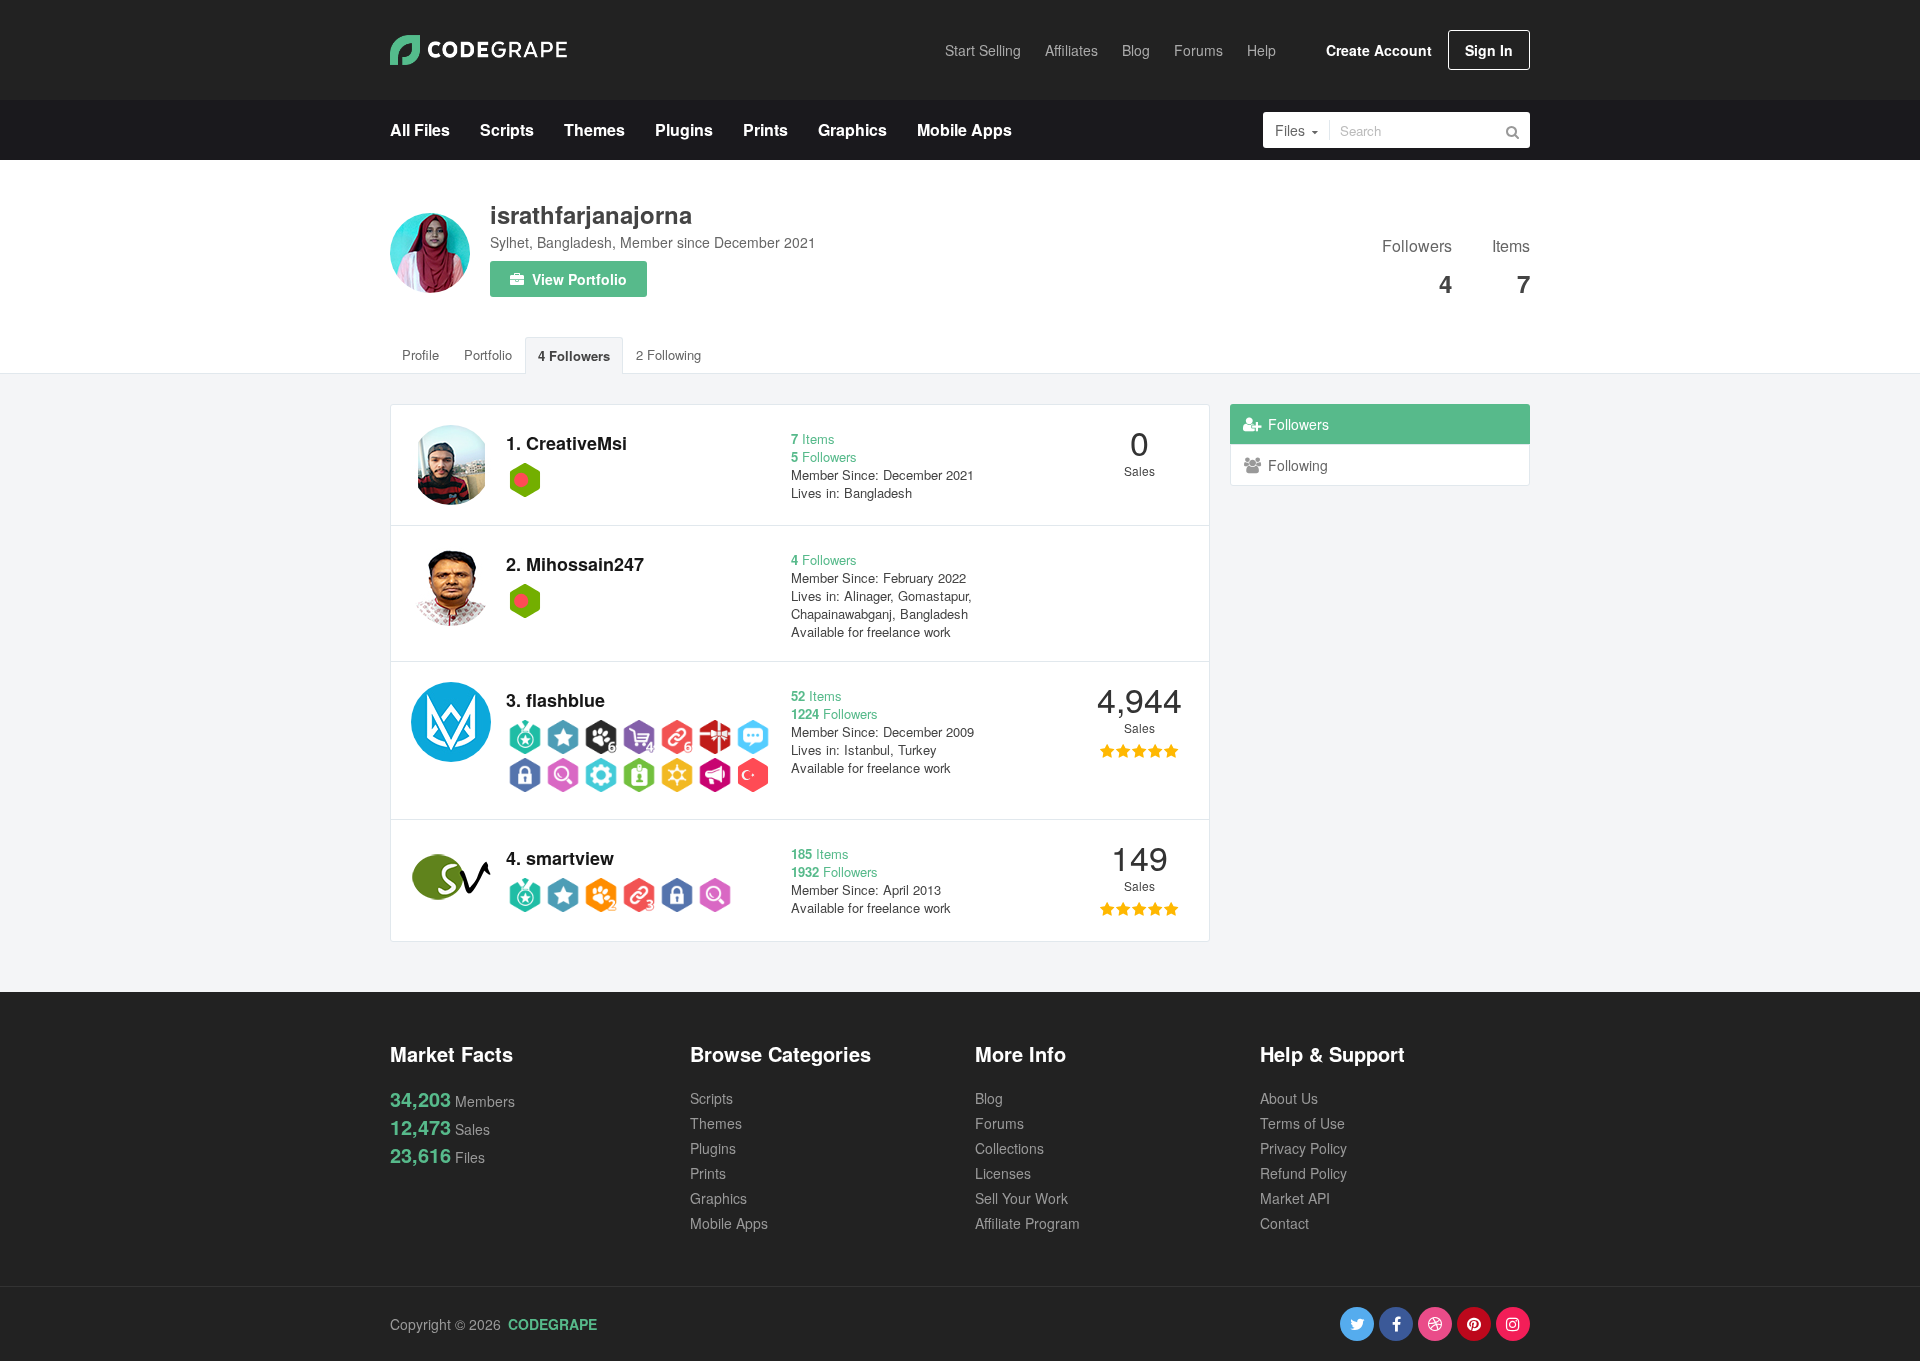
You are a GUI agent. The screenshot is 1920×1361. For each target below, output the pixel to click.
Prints (708, 1173)
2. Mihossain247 (575, 564)
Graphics (718, 1198)
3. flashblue (555, 700)
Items (1511, 247)
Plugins (713, 1148)
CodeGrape (552, 1324)
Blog (989, 1098)
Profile (420, 354)
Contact (1284, 1223)
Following (1296, 465)
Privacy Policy (1303, 1148)
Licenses (1003, 1173)
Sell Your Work (1021, 1198)
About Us (1289, 1098)
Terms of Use (1302, 1123)
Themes (716, 1123)
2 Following (668, 354)
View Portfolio (577, 279)
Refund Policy (1303, 1173)
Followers (1417, 247)
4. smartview (560, 858)
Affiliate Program (1027, 1223)
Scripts (711, 1098)
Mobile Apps (729, 1223)
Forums (999, 1123)
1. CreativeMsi (566, 443)
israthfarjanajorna (591, 214)
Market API (1295, 1198)
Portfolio (488, 354)
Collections (1009, 1148)
